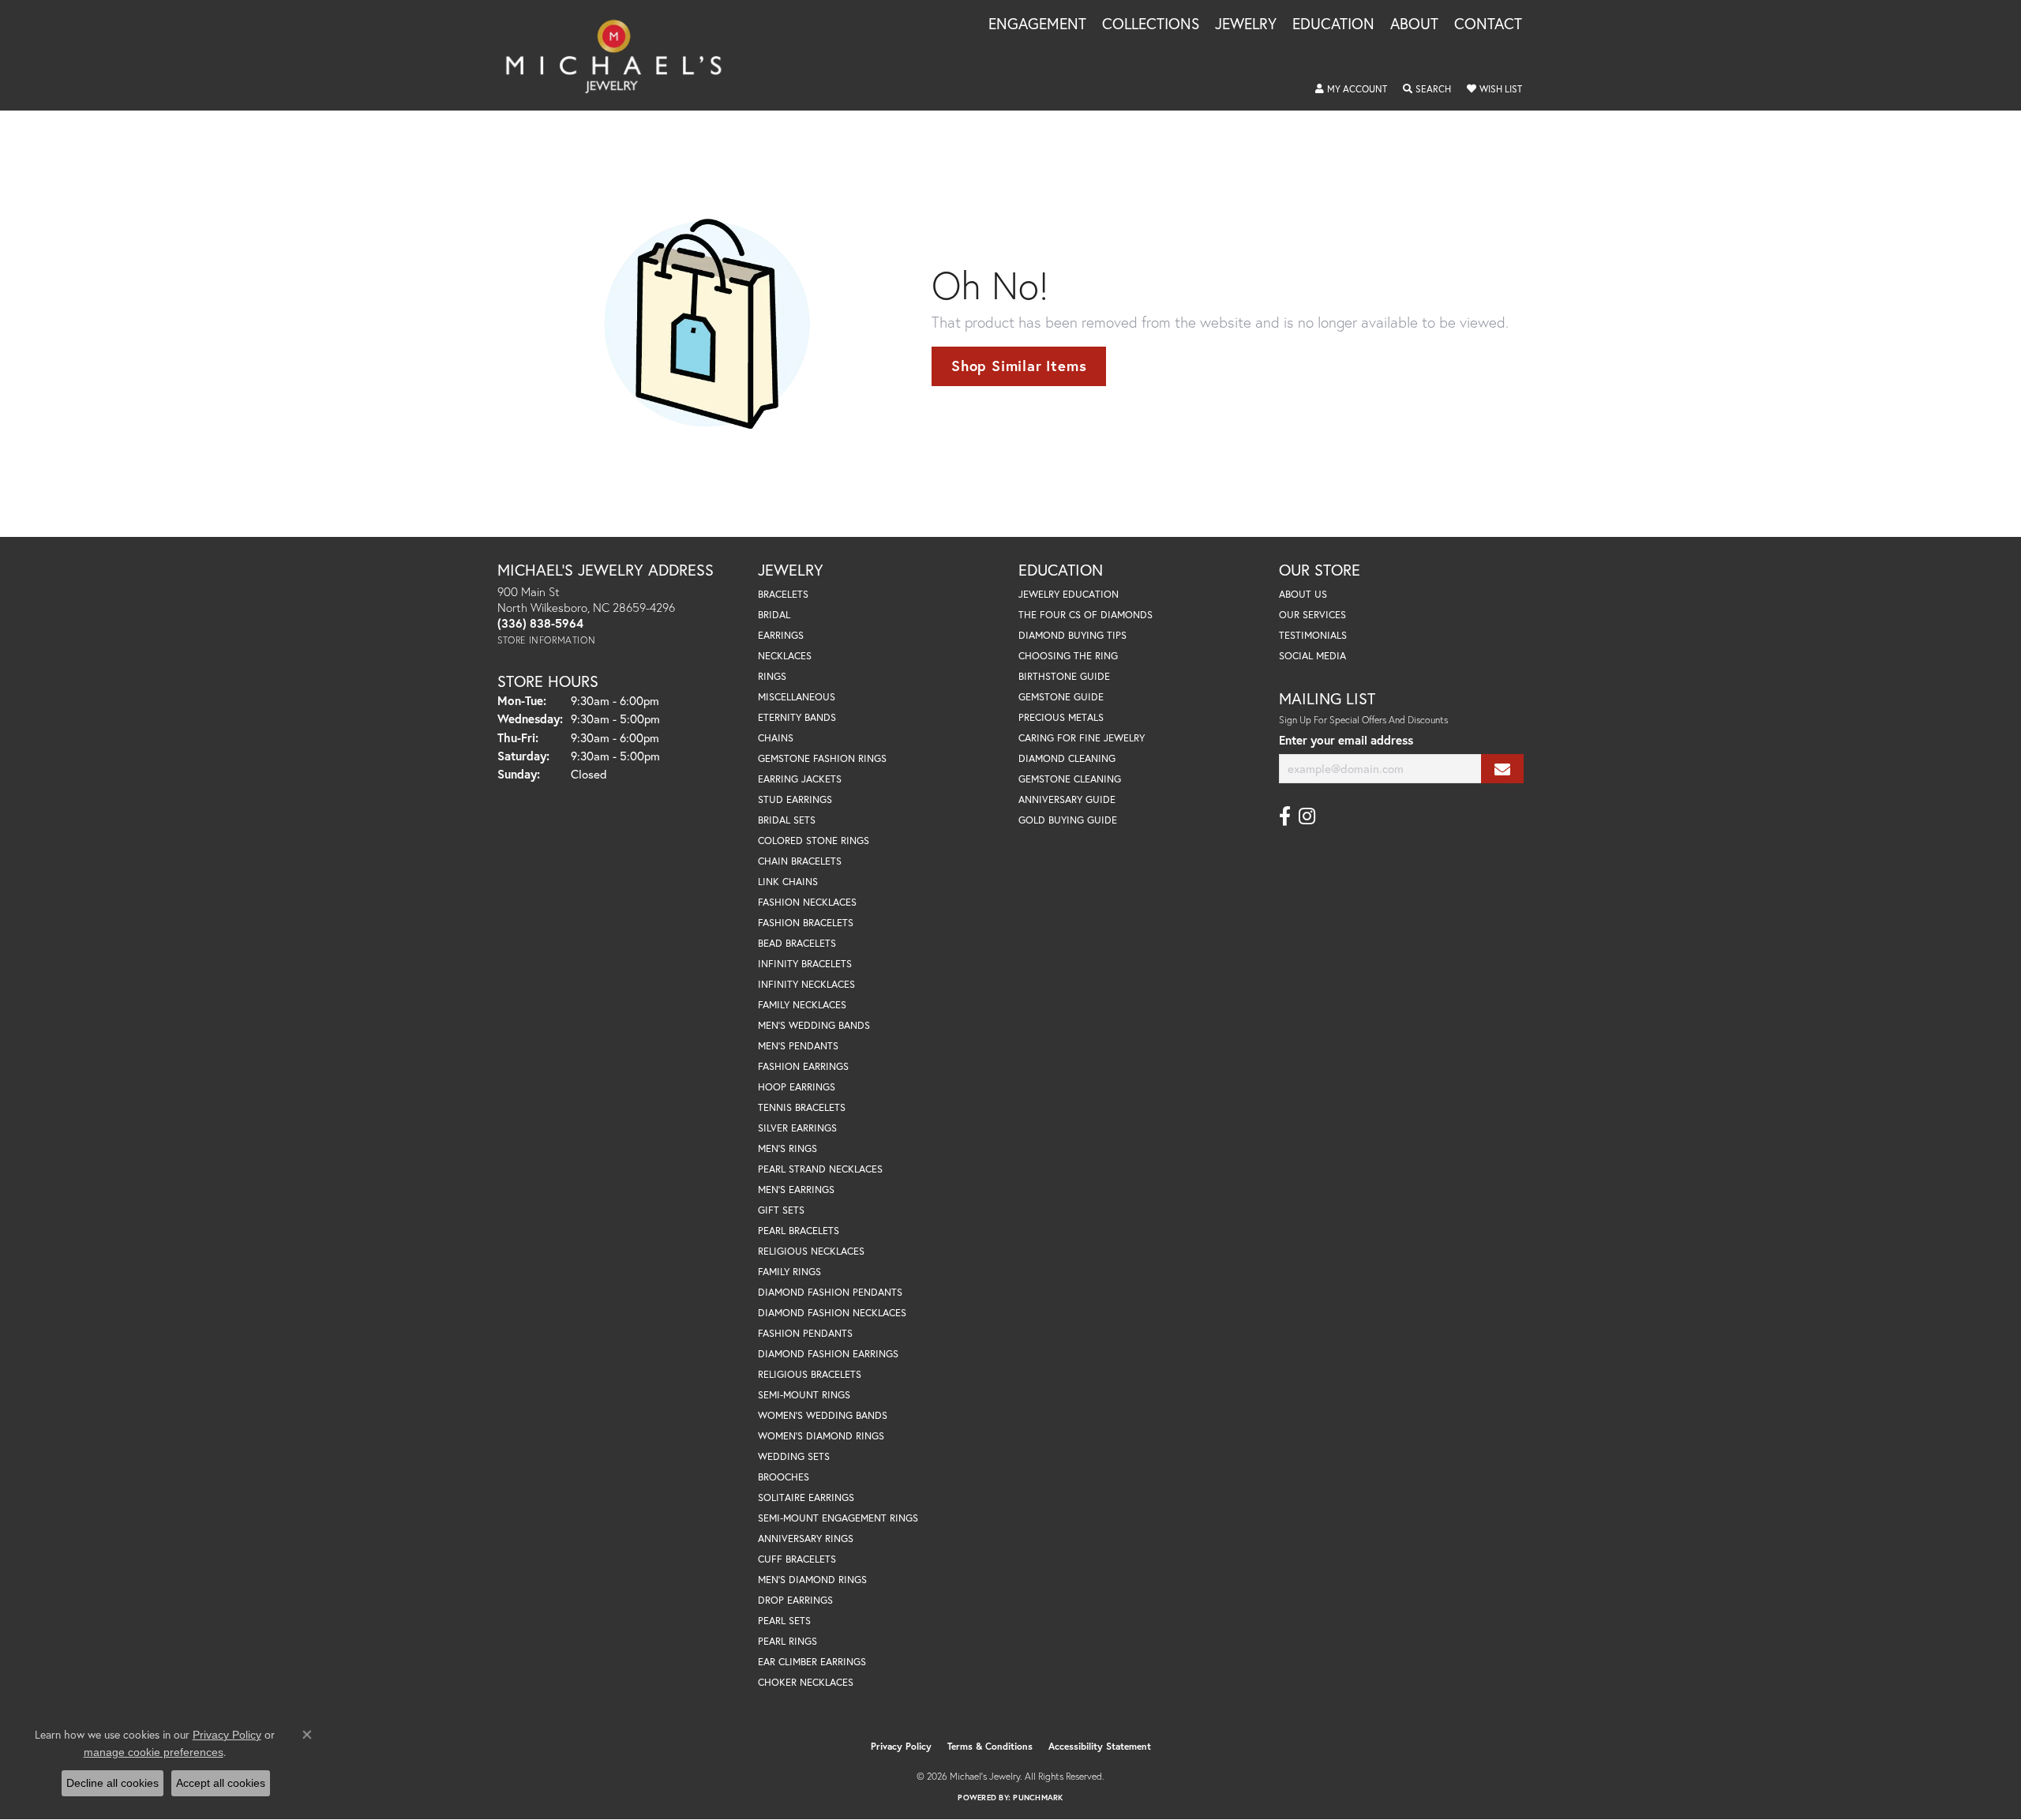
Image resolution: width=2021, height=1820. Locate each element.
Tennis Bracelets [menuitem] (802, 1107)
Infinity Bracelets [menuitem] (805, 964)
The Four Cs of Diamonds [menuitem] (1085, 615)
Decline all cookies (112, 1783)
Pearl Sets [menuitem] (784, 1621)
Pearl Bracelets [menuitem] (799, 1231)
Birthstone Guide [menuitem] (1064, 676)
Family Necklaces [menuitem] (802, 1005)
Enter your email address (1346, 740)
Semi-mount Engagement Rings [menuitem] (838, 1518)
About (1414, 24)
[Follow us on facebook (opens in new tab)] (1285, 816)
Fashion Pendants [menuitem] (805, 1333)
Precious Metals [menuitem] (1061, 717)
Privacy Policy (901, 1746)
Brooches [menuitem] (784, 1477)
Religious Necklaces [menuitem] (811, 1251)
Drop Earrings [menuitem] (795, 1600)
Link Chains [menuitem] (788, 882)
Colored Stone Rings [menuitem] (814, 841)
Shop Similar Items (1019, 366)
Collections (1151, 24)
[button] (1351, 89)
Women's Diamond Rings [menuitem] (821, 1436)
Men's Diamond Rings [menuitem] (812, 1580)
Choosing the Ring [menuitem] (1068, 656)
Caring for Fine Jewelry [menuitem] (1082, 738)
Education (1333, 24)
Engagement (1037, 24)
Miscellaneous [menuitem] (797, 697)
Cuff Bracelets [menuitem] (797, 1559)
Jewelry (1246, 24)
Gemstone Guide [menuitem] (1061, 697)
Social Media (1312, 656)
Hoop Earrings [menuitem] (797, 1087)
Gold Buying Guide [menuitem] (1068, 820)
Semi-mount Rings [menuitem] (804, 1395)
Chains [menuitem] (776, 738)
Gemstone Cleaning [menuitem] (1070, 779)
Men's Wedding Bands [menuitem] (814, 1025)
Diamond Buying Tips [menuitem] (1072, 635)
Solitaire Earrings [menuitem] (806, 1497)
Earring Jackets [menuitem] (800, 779)
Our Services (1312, 615)
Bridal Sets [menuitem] (787, 820)
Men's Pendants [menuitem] (798, 1046)
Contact (1488, 24)
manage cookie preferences (154, 1752)
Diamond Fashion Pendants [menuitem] (830, 1292)
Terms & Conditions (990, 1746)
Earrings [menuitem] (781, 635)
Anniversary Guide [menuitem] (1067, 799)
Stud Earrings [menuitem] (795, 799)
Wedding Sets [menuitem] (794, 1456)
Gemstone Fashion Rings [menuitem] (822, 758)
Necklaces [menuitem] (785, 656)
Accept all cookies (221, 1783)
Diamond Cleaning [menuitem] (1067, 758)
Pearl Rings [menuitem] (787, 1641)
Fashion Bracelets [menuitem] (806, 923)
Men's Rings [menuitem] (787, 1148)
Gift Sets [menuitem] (781, 1210)
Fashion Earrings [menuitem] (803, 1066)
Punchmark (1038, 1797)
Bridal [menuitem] (774, 615)
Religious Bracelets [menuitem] (810, 1374)
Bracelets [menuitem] (783, 594)
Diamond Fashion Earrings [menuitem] (828, 1354)
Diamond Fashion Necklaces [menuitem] (832, 1313)
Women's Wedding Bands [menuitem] (823, 1415)
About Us (1303, 594)
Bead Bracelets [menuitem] (797, 943)
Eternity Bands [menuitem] (797, 717)
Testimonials (1313, 635)
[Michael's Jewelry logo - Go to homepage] (621, 55)
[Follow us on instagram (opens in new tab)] (1307, 816)
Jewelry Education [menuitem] (1069, 594)
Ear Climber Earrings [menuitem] (812, 1662)
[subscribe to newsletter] (1502, 769)
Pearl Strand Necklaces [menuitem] (820, 1169)
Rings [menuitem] (772, 676)
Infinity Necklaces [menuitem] (806, 984)
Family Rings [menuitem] (789, 1272)
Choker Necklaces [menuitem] (806, 1682)
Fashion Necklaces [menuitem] (807, 902)
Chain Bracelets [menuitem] (800, 861)
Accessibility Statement (1100, 1746)
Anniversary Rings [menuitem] (806, 1539)
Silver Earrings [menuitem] (797, 1128)
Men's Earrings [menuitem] (796, 1190)
